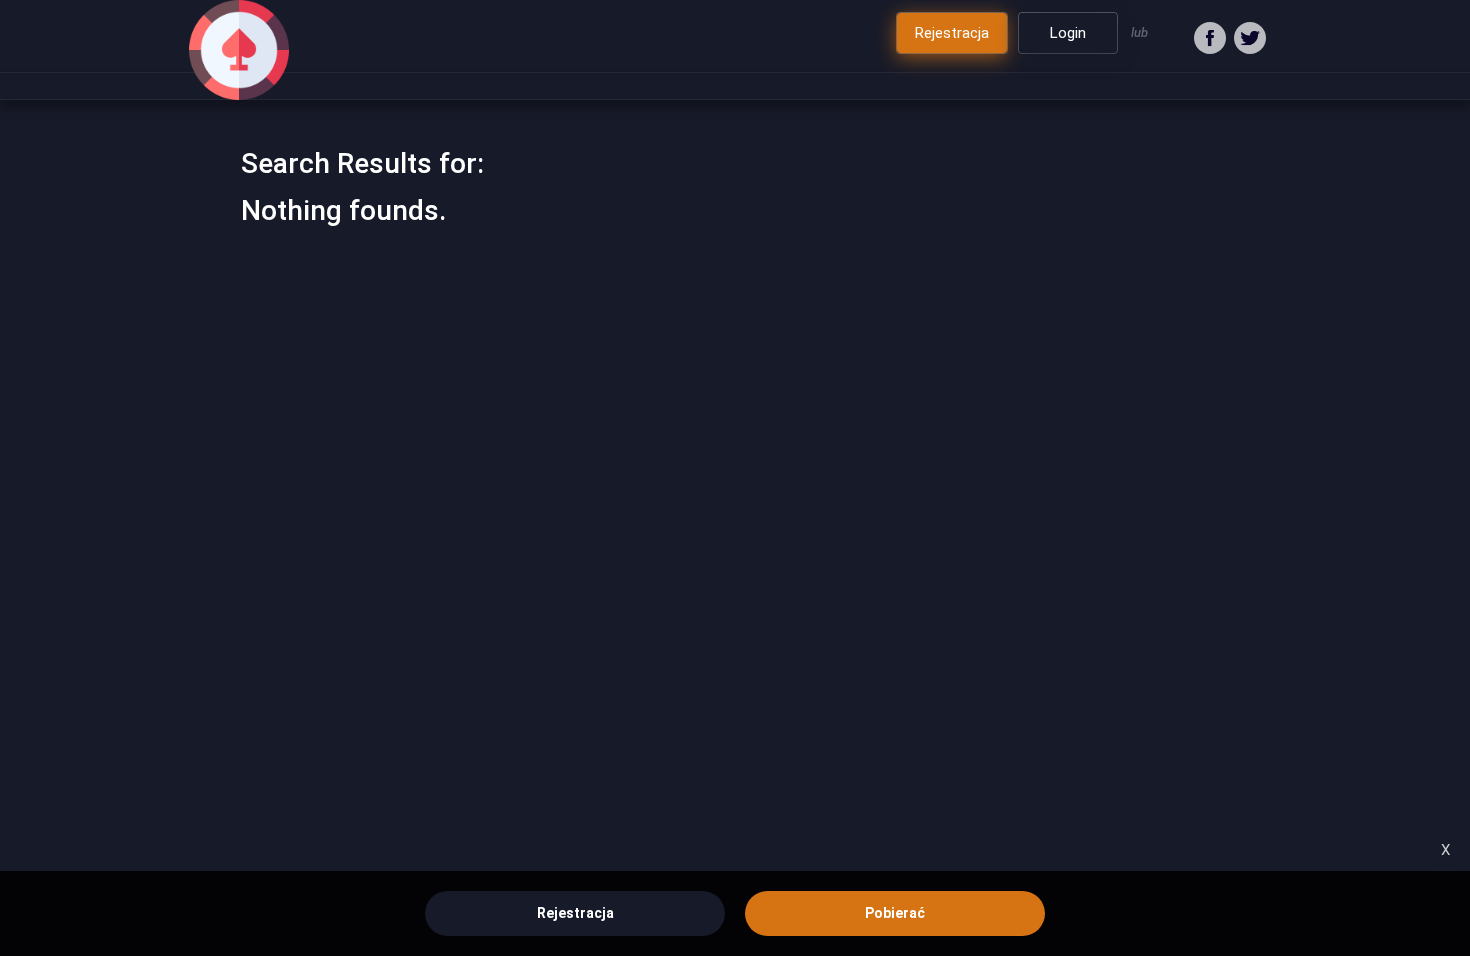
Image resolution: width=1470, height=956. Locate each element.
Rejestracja (575, 913)
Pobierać (895, 913)
